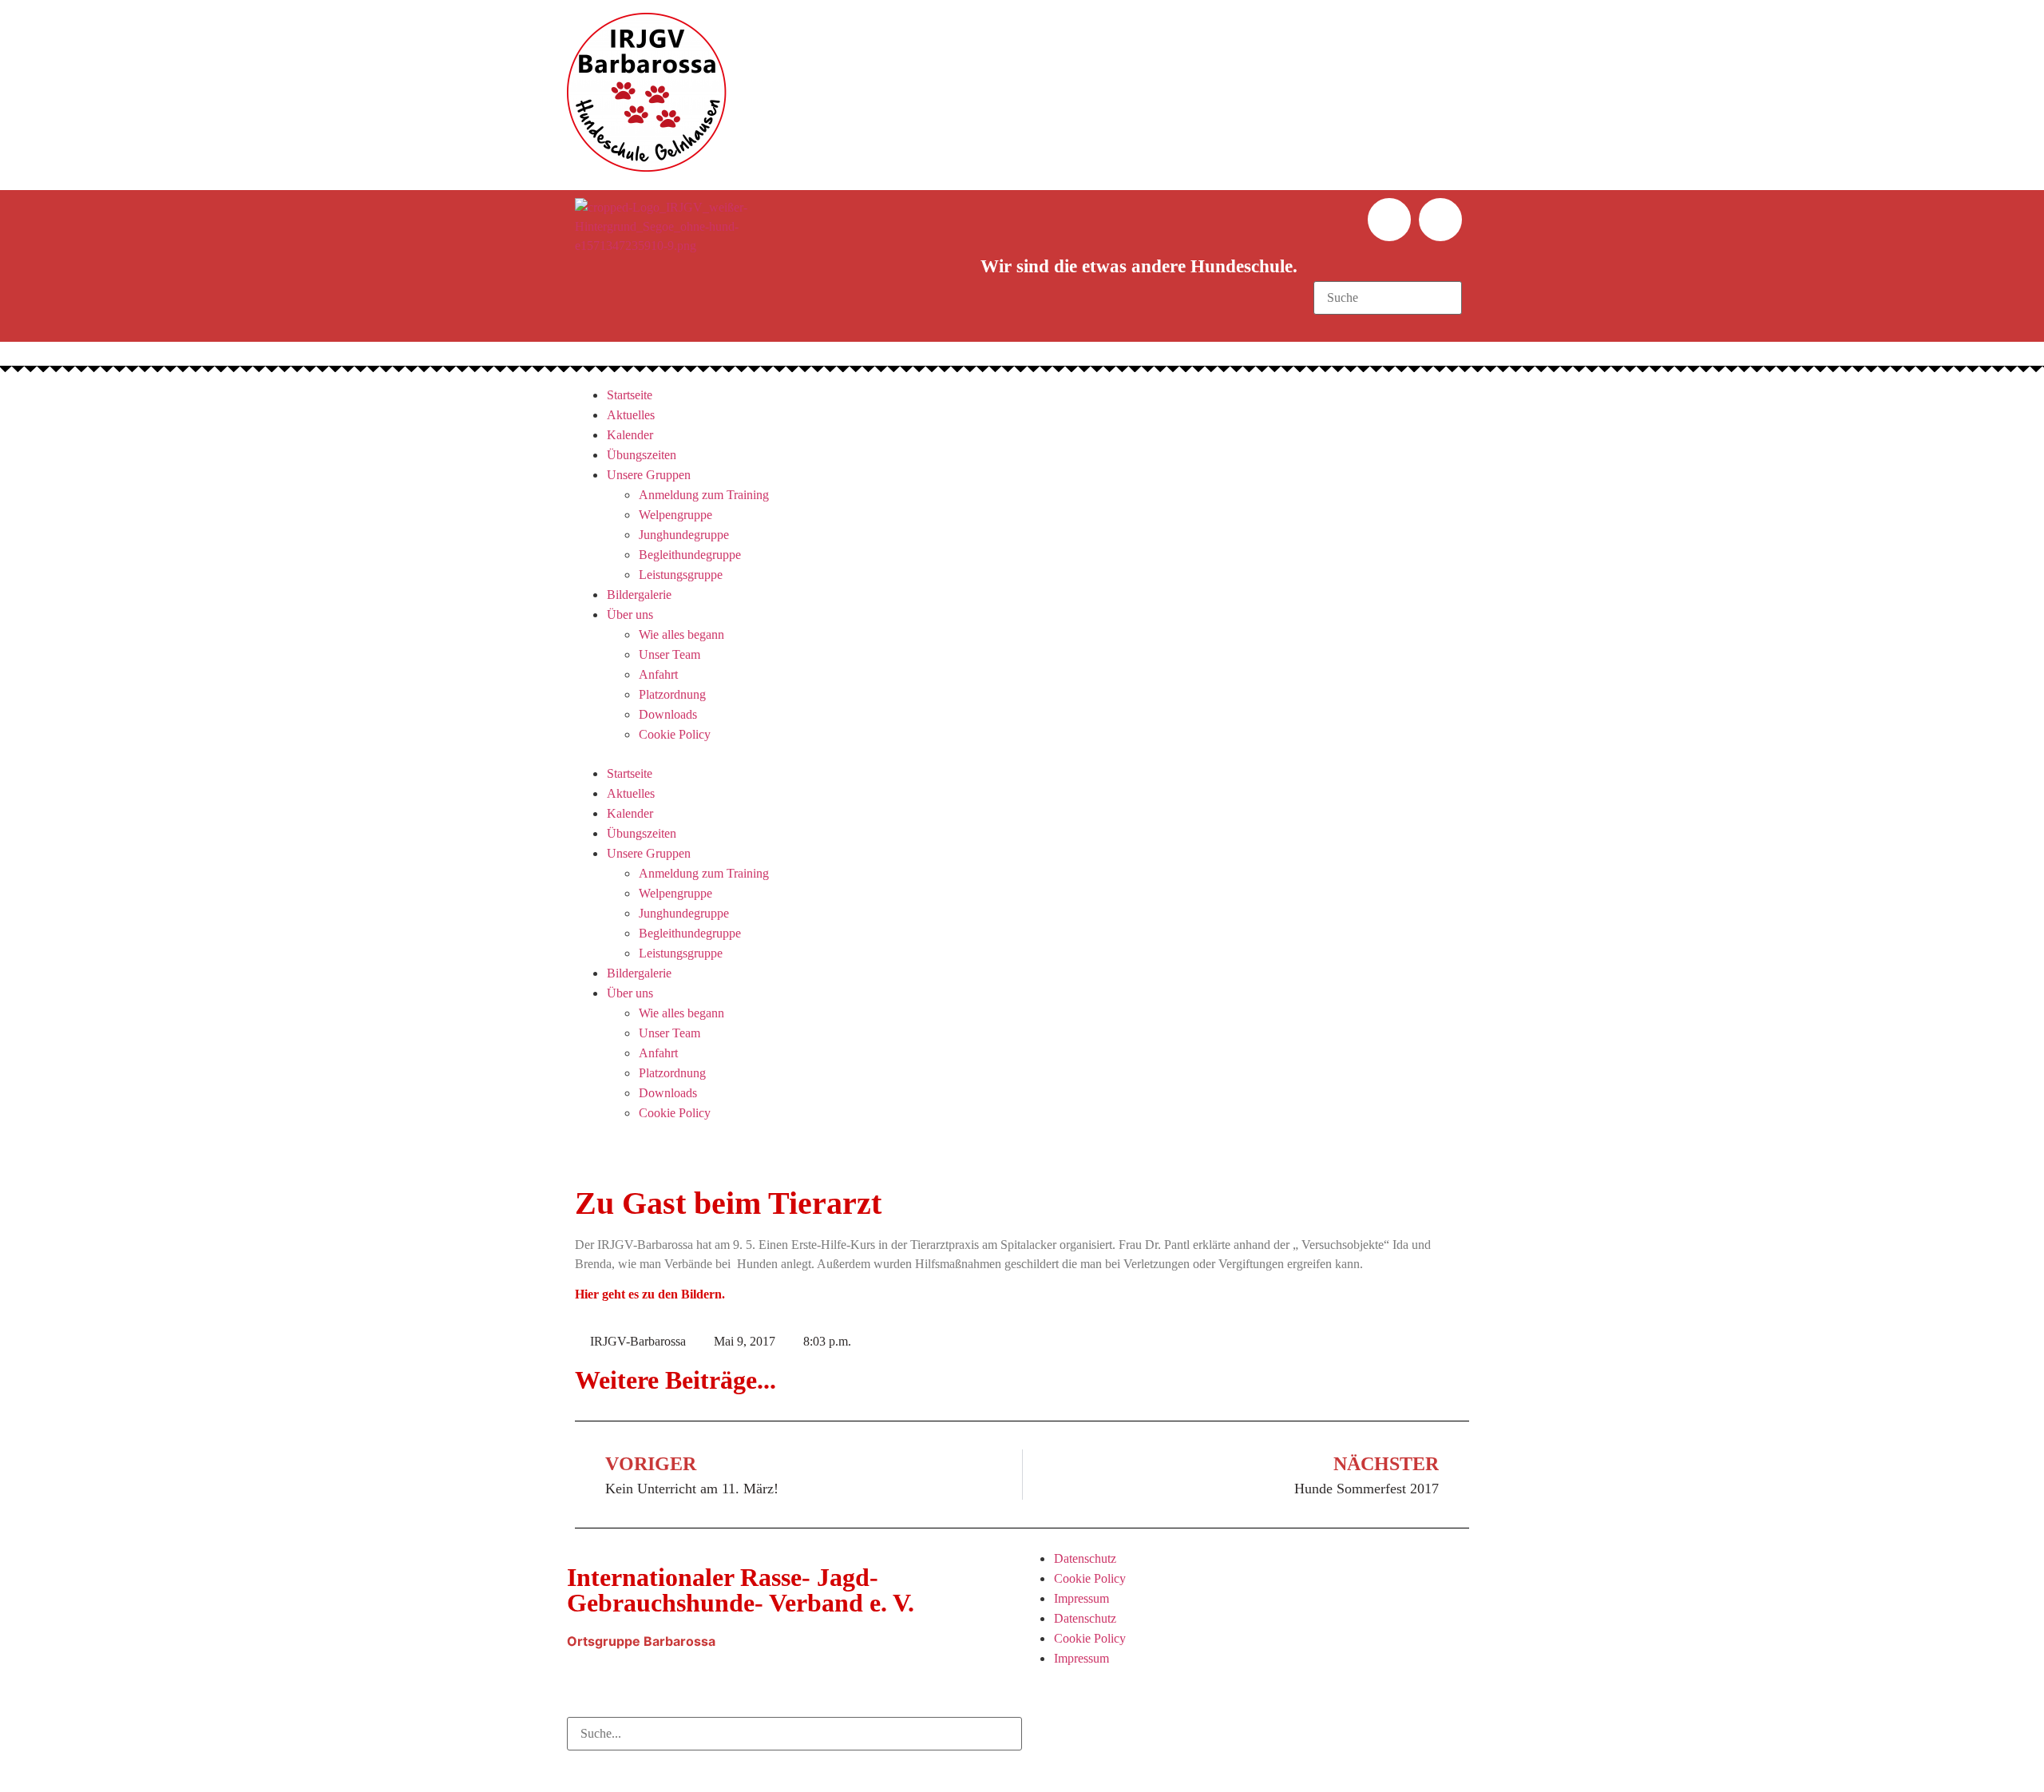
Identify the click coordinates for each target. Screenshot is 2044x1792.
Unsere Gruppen (649, 475)
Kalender (630, 435)
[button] (1387, 272)
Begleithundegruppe (690, 555)
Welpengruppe (675, 515)
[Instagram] (1440, 220)
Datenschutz (1085, 1558)
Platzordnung (672, 694)
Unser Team (669, 654)
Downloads (668, 714)
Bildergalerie (639, 595)
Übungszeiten (642, 455)
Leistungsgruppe (681, 575)
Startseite (630, 395)
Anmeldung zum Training (704, 495)
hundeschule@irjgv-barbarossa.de (698, 1661)
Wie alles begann (681, 634)
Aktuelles (631, 415)
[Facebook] (1389, 220)
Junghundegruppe (684, 535)
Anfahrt (658, 674)
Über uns (630, 615)
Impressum (1081, 1598)
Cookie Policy (675, 734)
